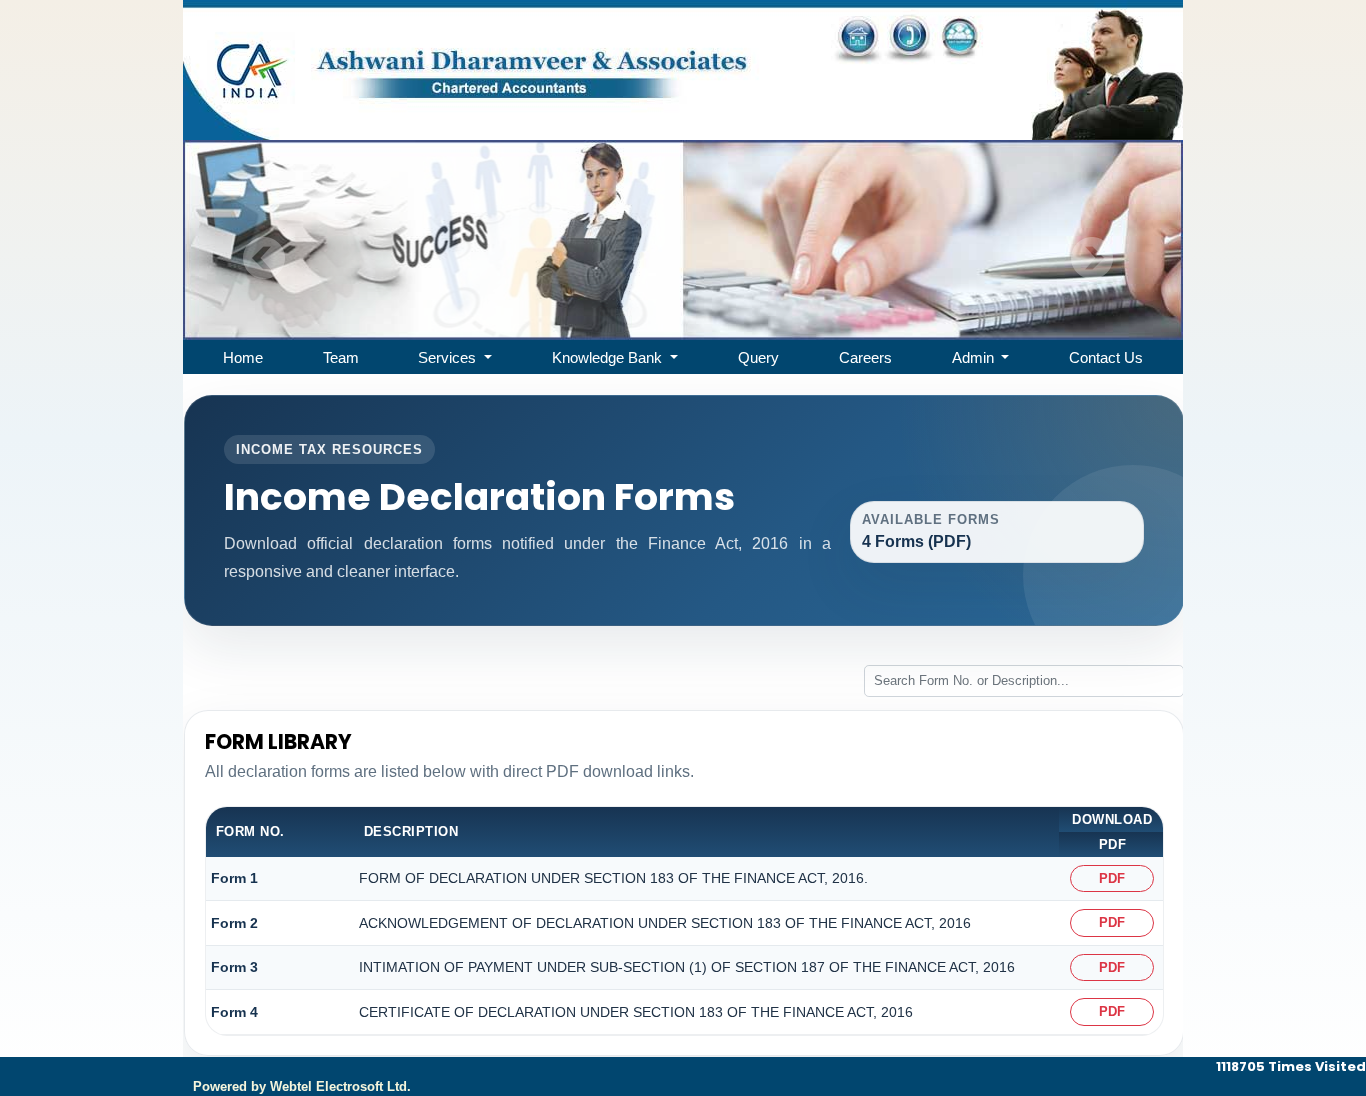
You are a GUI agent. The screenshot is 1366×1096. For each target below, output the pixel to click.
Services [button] (449, 357)
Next (1091, 258)
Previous (264, 258)
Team (341, 357)
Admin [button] (975, 357)
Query (758, 357)
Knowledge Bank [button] (609, 357)
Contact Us (1106, 357)
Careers (865, 357)
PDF (1112, 878)
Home (243, 357)
